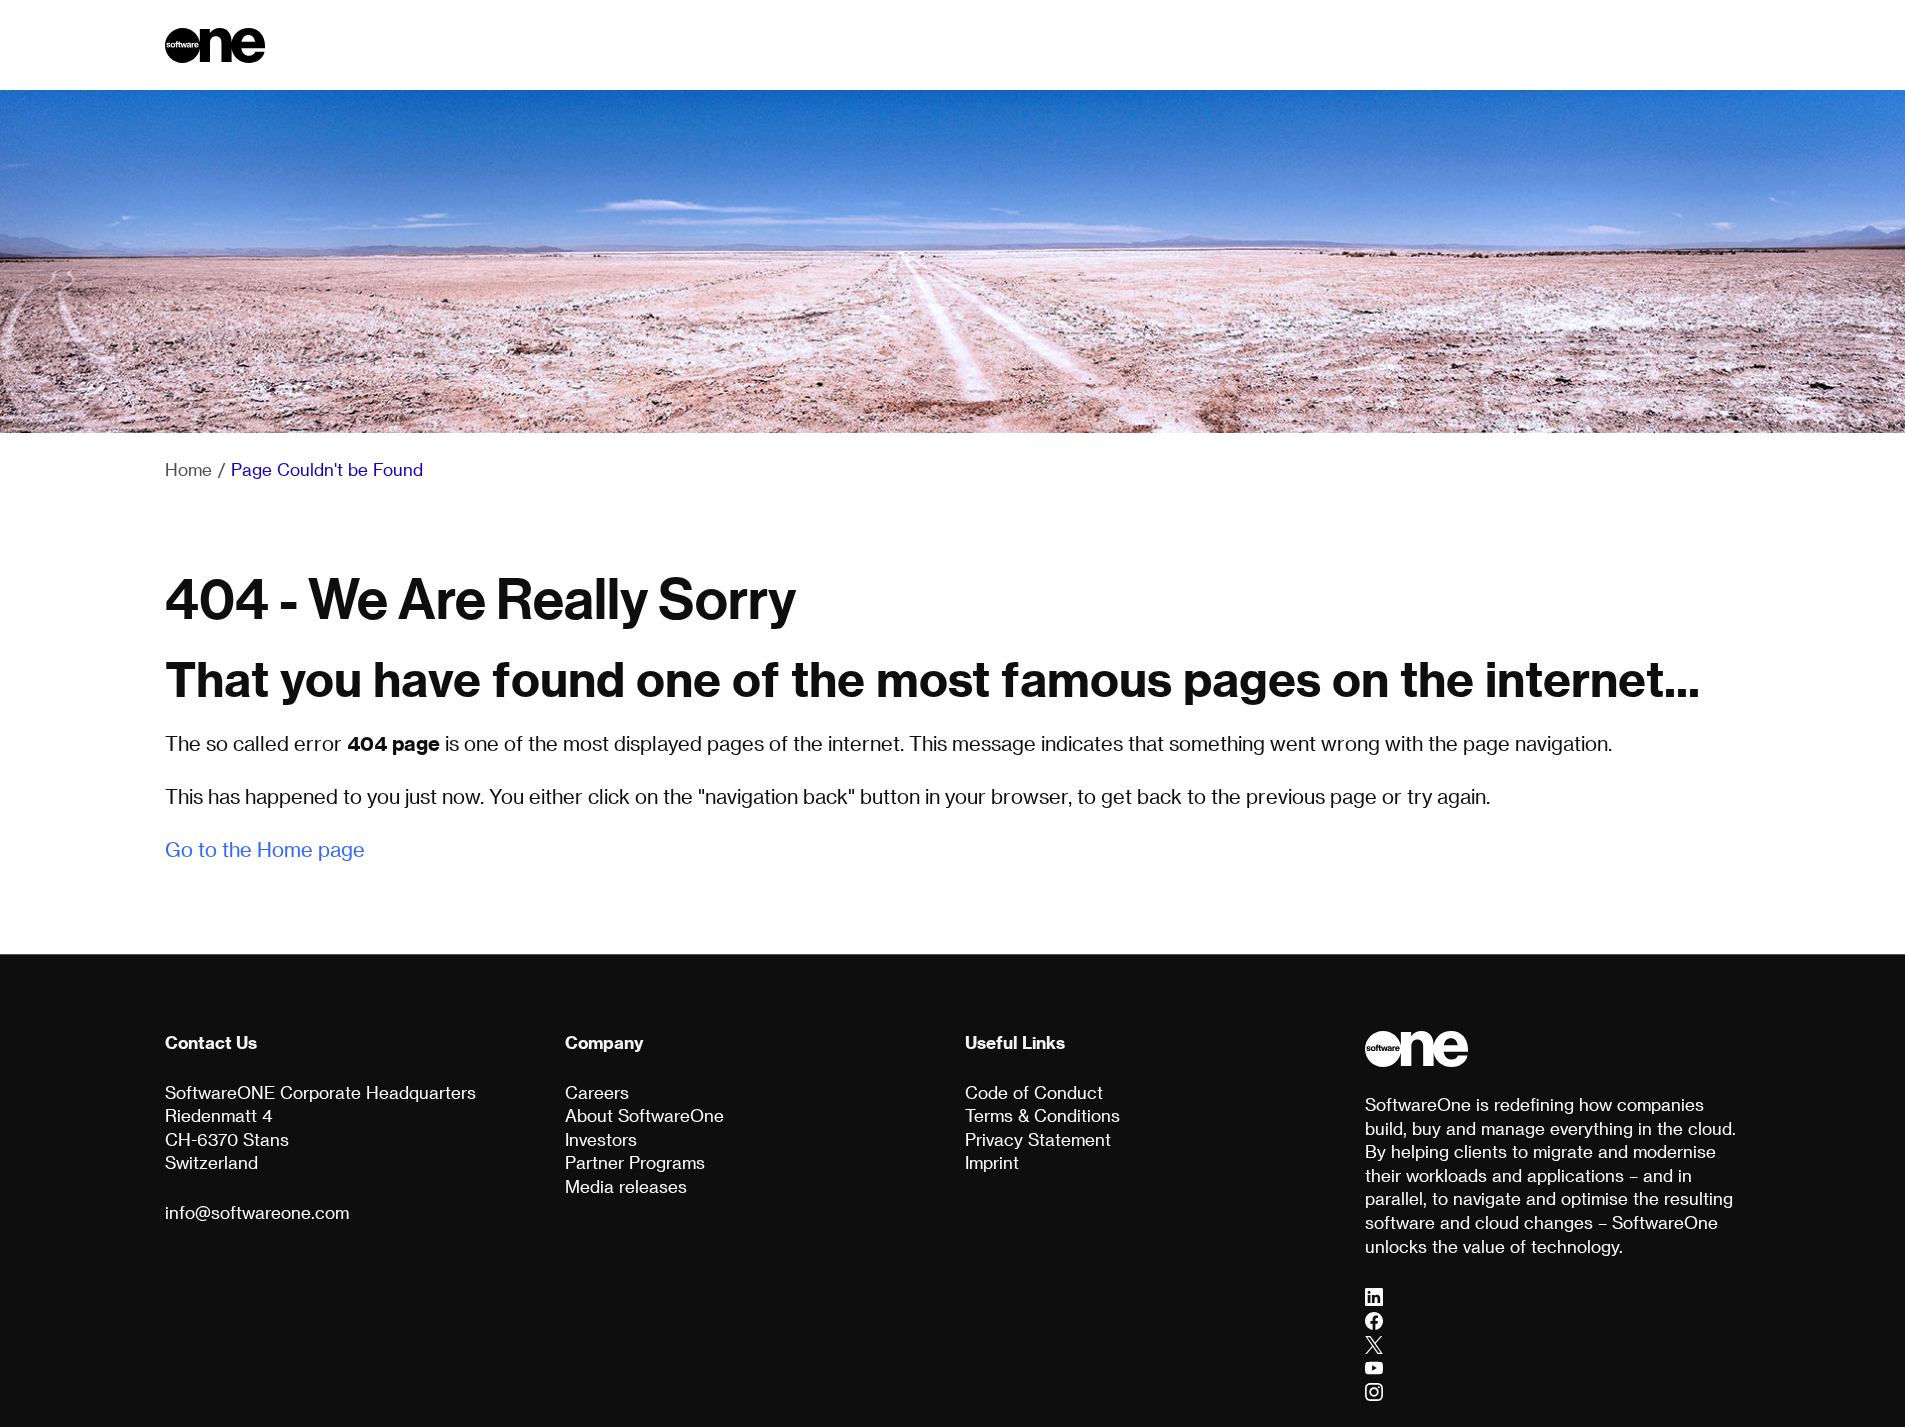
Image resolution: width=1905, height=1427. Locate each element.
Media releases (626, 1186)
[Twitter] (1374, 1343)
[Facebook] (1374, 1319)
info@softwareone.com (257, 1212)
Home (188, 469)
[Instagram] (1374, 1390)
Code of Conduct (1034, 1092)
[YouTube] (1374, 1367)
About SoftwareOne (644, 1115)
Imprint (992, 1162)
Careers (597, 1092)
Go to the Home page (265, 849)
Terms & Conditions (1042, 1115)
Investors (601, 1139)
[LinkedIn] (1374, 1296)
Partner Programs (635, 1162)
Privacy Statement (1038, 1139)
